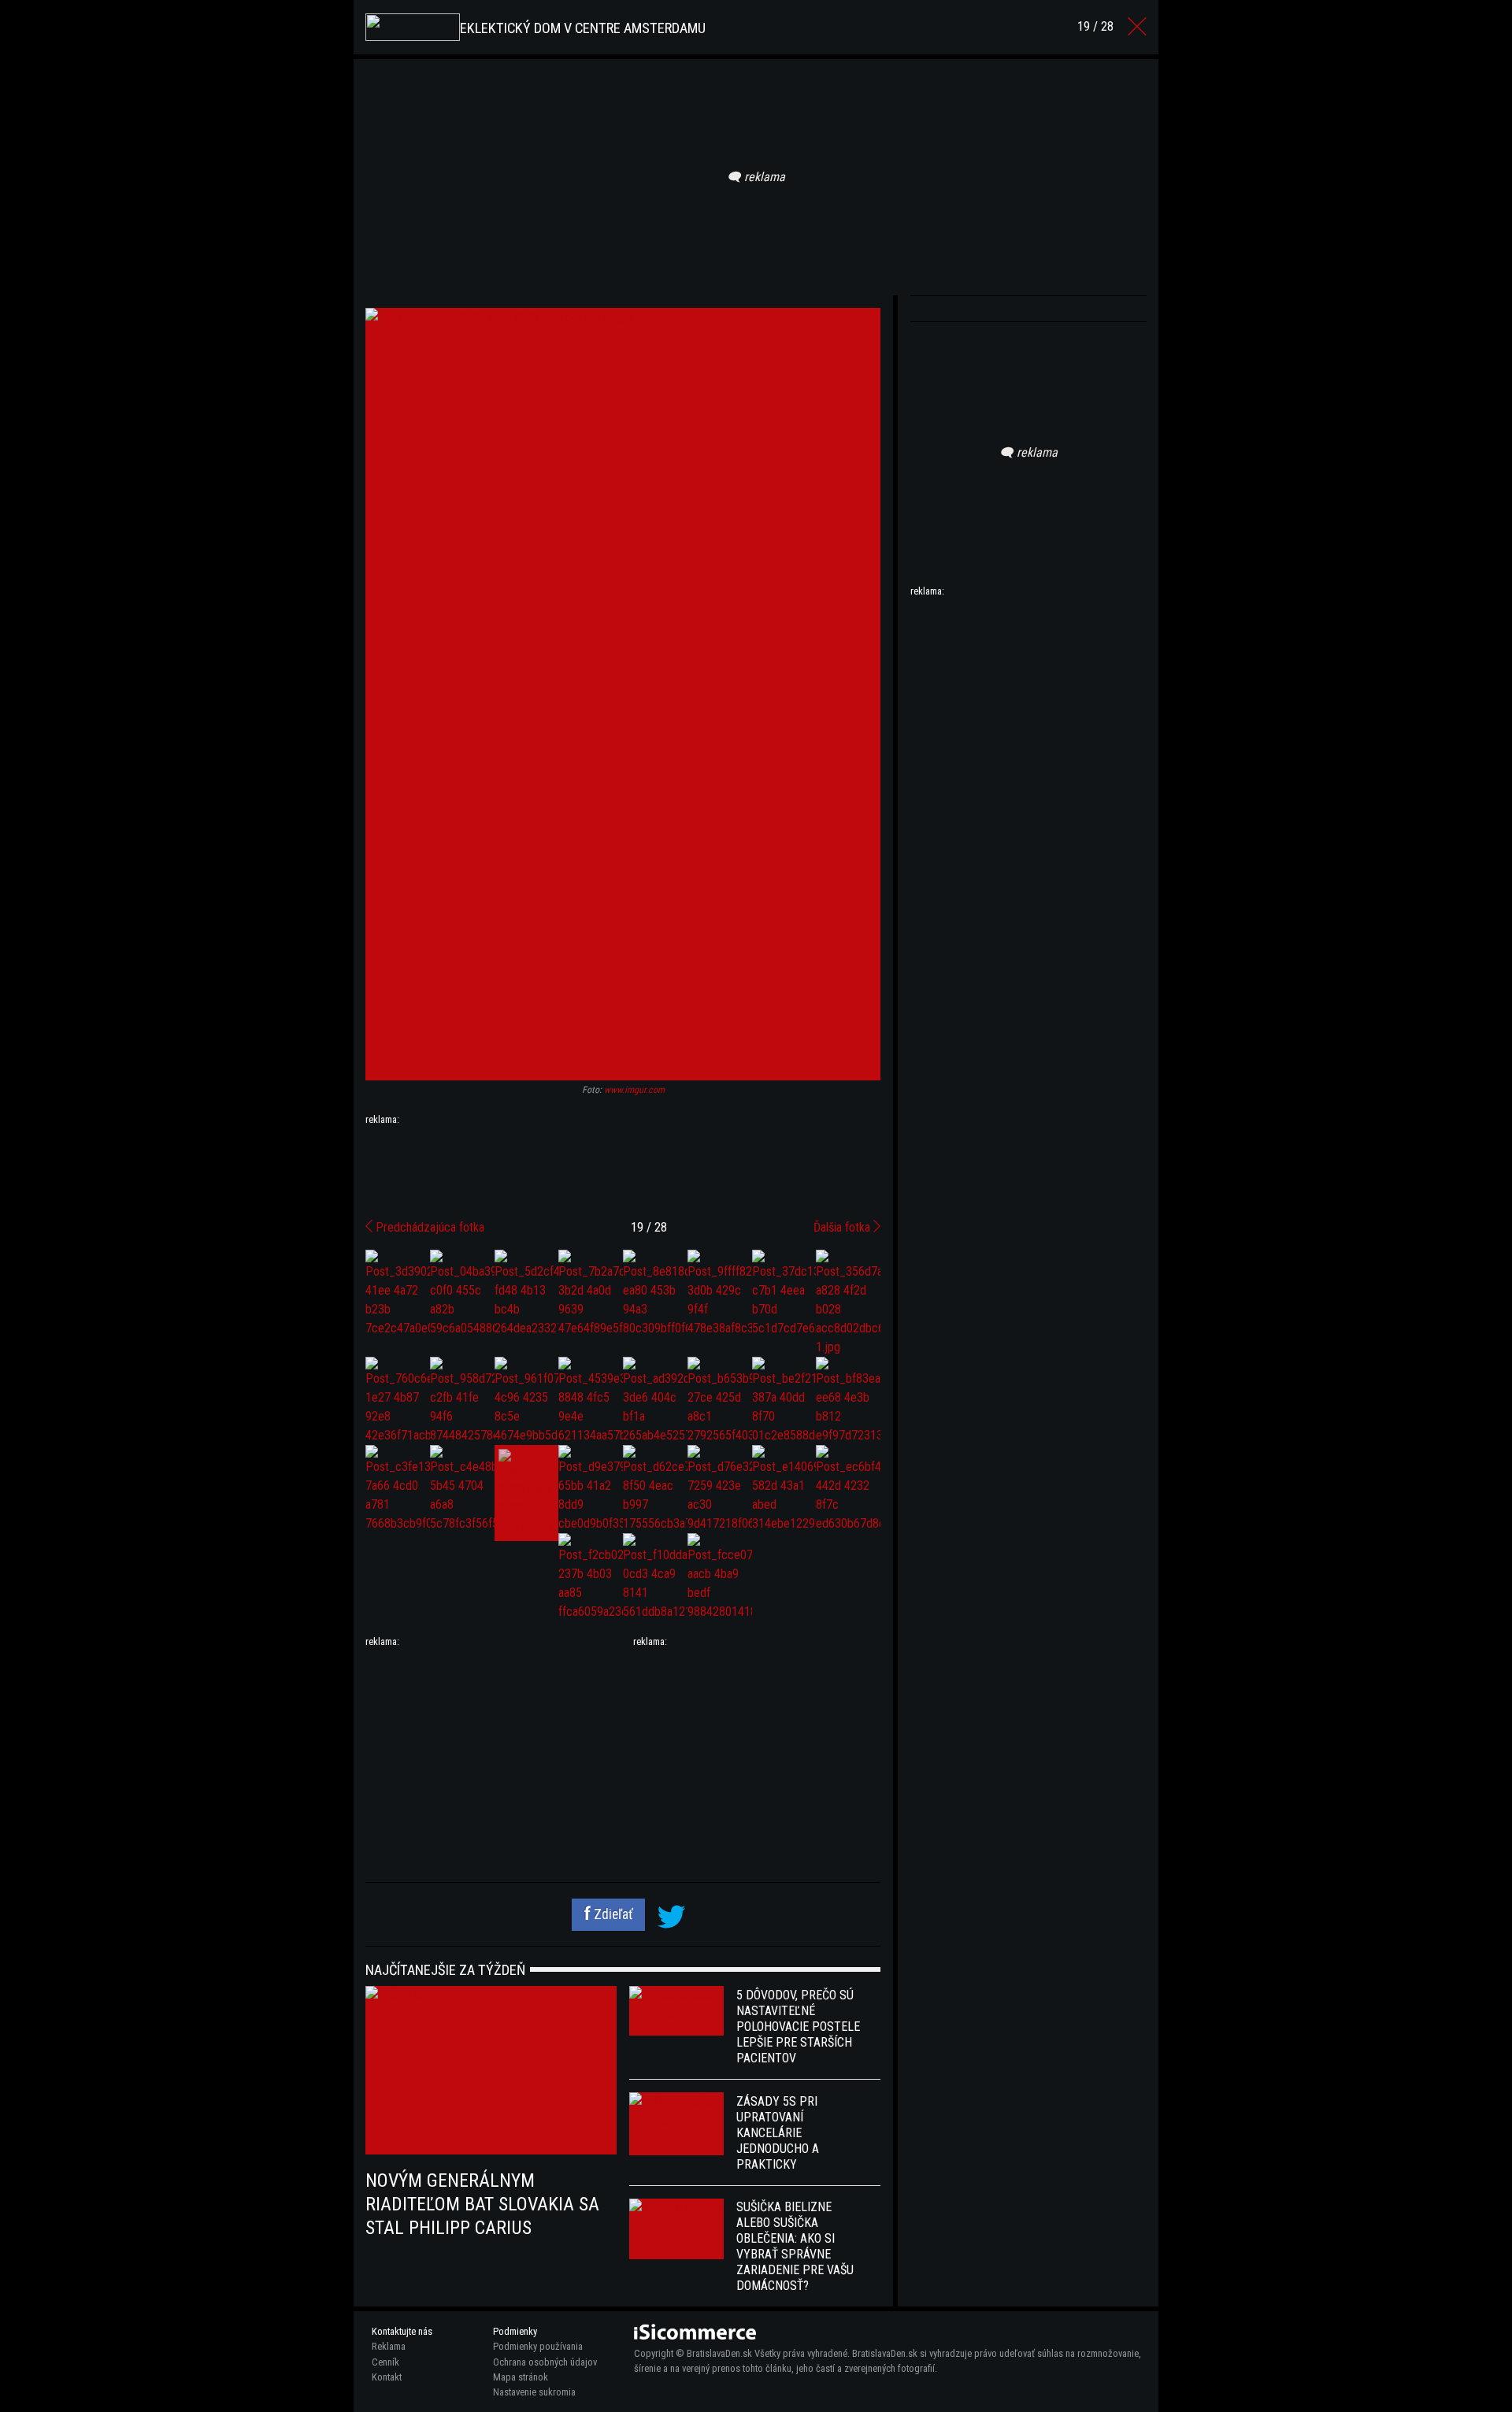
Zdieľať (612, 1914)
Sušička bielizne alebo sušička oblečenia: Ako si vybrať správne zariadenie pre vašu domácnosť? (795, 2246)
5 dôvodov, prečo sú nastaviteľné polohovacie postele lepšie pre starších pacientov (798, 2027)
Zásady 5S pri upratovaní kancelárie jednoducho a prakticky (778, 2133)
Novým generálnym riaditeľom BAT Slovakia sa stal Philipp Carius (482, 2204)
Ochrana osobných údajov (545, 2362)
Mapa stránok (521, 2377)
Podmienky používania (538, 2346)
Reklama (389, 2346)
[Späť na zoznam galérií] (1137, 27)
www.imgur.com (634, 1090)
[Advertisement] (623, 1166)
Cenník (385, 2362)
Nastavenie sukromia (534, 2392)
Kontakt (387, 2377)
